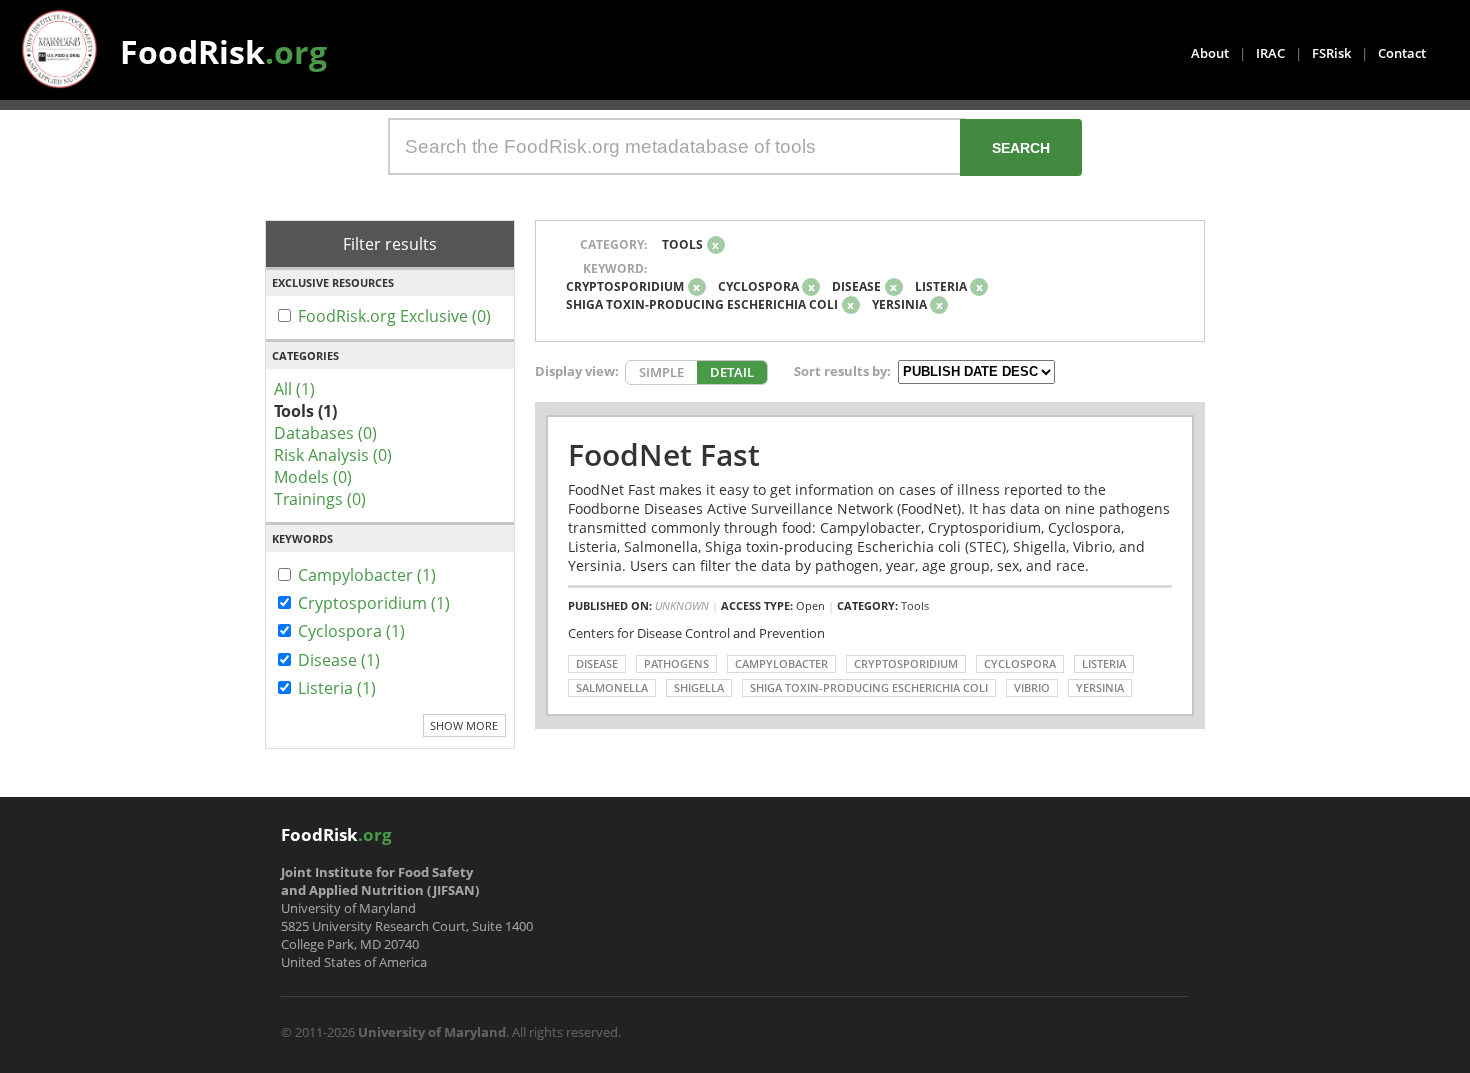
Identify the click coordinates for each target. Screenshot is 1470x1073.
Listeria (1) (337, 688)
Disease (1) (339, 660)
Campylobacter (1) (367, 575)
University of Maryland (432, 1032)
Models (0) (313, 477)
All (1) (294, 389)
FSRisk (1331, 53)
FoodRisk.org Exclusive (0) (394, 316)
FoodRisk (223, 51)
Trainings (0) (320, 499)
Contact (1402, 53)
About (1210, 53)
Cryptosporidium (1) (374, 603)
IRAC (1270, 53)
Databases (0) (325, 433)
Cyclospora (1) (351, 631)
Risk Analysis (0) (333, 455)
